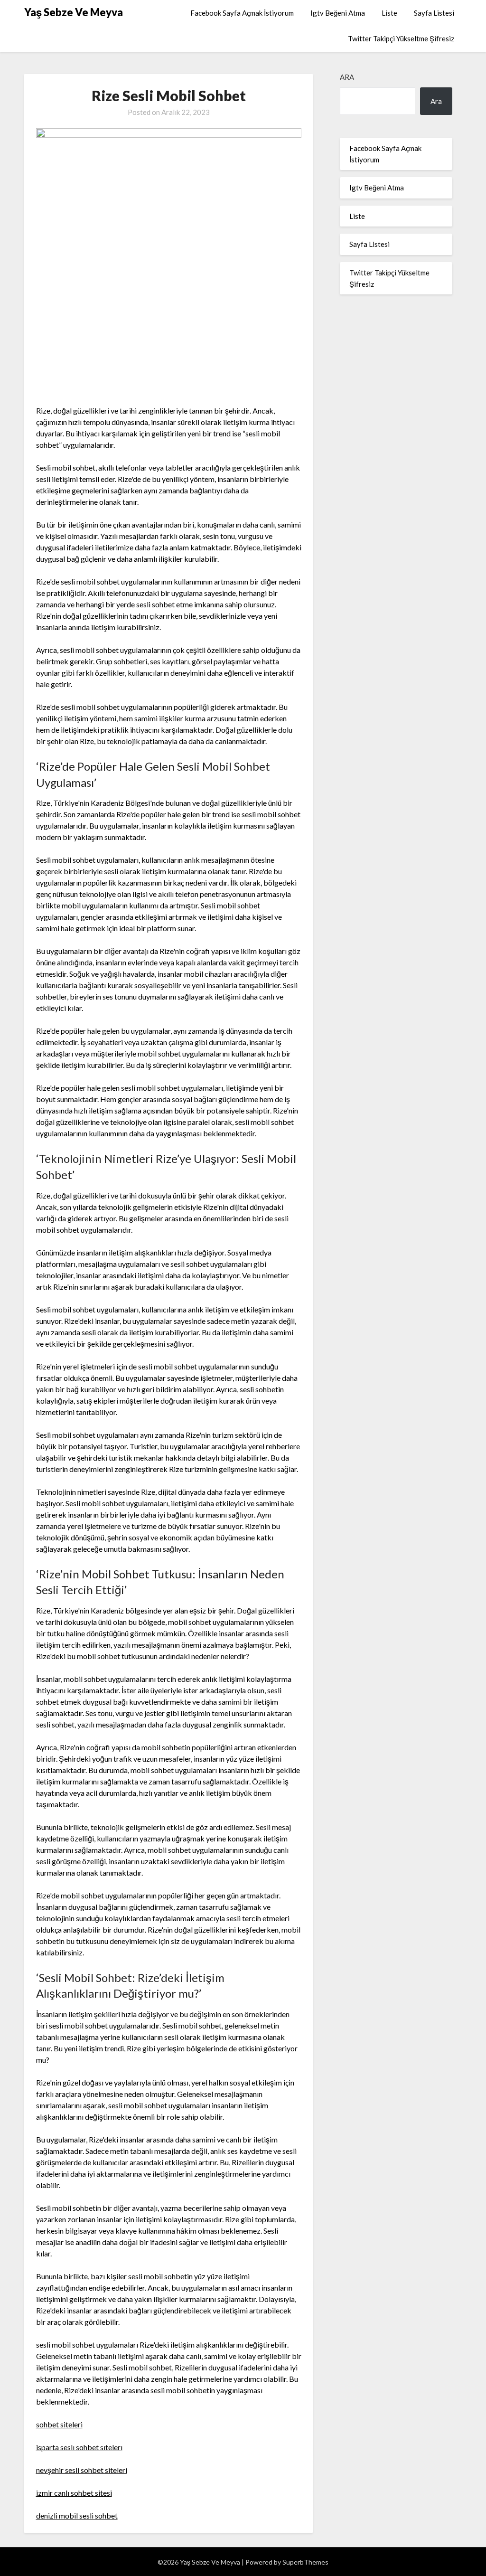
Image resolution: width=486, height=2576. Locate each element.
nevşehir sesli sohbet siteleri (82, 2470)
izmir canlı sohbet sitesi (74, 2493)
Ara (347, 77)
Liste (389, 13)
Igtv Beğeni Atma (338, 13)
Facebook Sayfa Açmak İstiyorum (242, 13)
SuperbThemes (305, 2562)
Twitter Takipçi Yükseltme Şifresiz (401, 38)
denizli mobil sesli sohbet (77, 2515)
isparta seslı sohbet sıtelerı (79, 2447)
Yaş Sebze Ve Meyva (74, 12)
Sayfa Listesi (434, 13)
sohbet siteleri (59, 2424)
